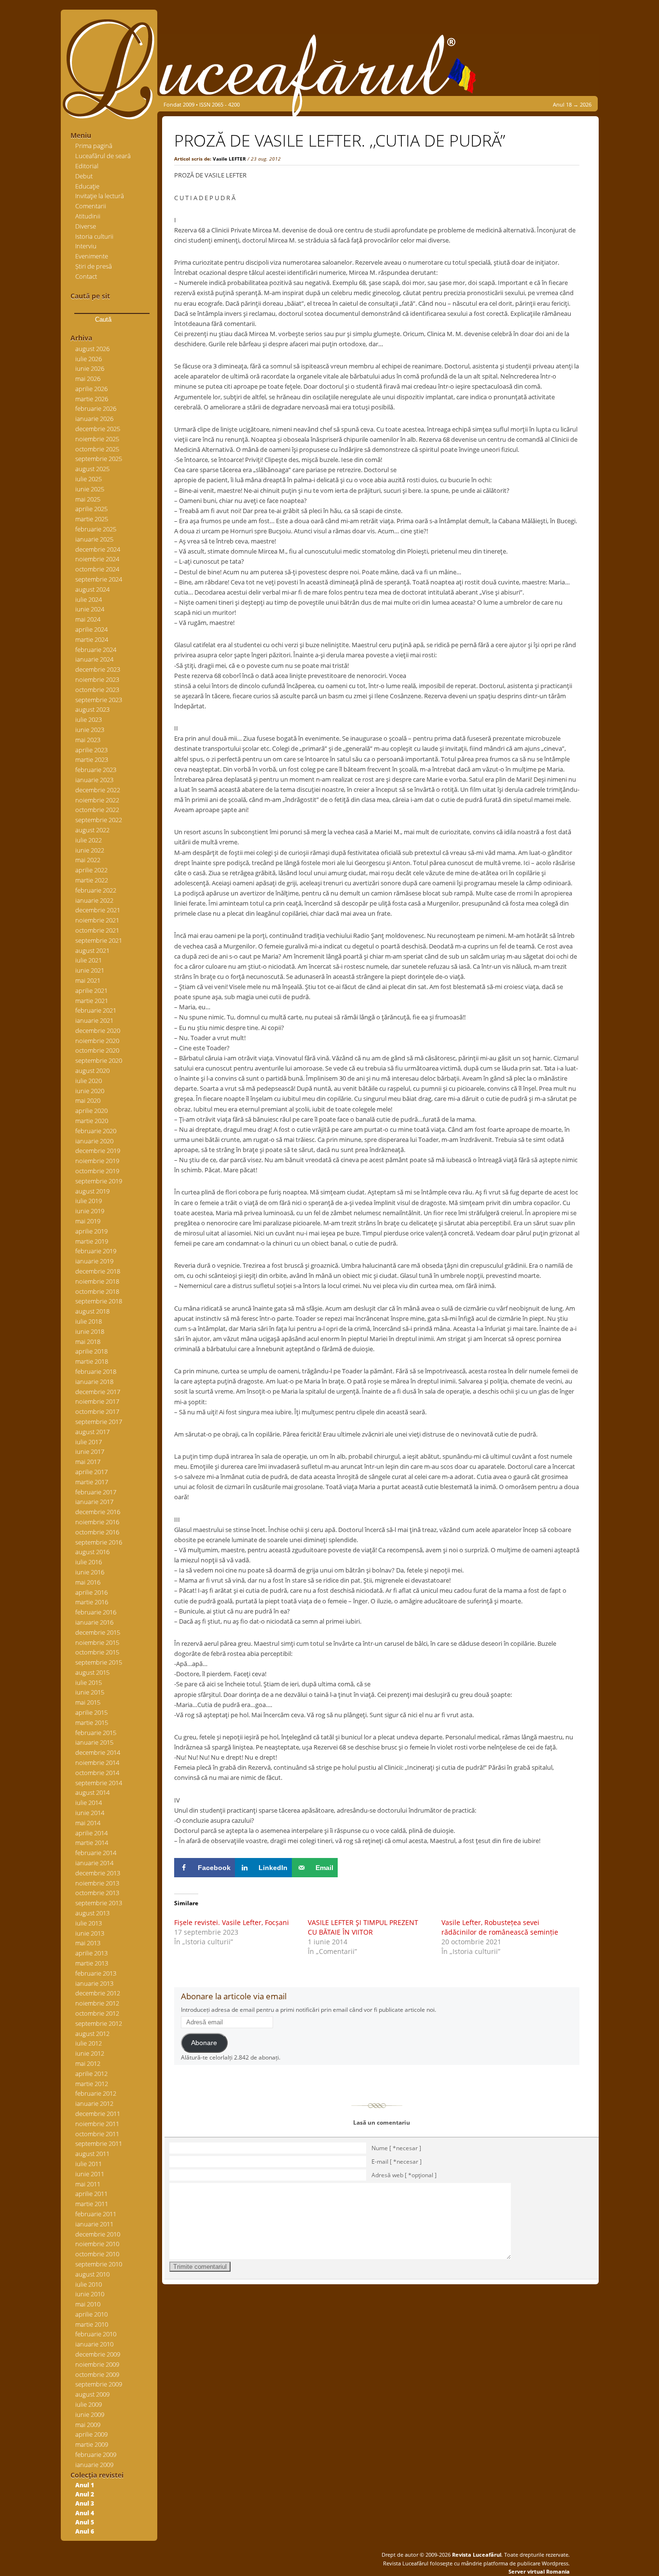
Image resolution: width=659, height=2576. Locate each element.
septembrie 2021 (99, 940)
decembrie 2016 (98, 1512)
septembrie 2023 (99, 700)
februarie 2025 (96, 529)
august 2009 (92, 2394)
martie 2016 (92, 1602)
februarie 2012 (96, 2093)
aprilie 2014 (91, 1833)
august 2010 (92, 2274)
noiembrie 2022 (97, 800)
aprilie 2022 (91, 870)
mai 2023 (88, 740)
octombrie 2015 (97, 1652)
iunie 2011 (90, 2174)
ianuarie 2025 (94, 539)
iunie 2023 (90, 730)
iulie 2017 (89, 1442)
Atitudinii (88, 216)
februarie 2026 (96, 408)
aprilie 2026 (91, 389)
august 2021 (92, 950)
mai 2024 (88, 619)
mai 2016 (88, 1582)
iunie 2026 (90, 368)
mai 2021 (88, 980)
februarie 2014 (96, 1853)
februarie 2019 (96, 1251)
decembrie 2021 (98, 910)
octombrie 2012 (97, 2013)
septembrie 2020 (99, 1060)
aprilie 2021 (91, 990)
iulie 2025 (89, 479)
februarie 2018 (96, 1371)
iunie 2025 (90, 489)
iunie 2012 (90, 2053)
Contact (86, 276)
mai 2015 (88, 1702)
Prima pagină (94, 146)
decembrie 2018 (98, 1271)
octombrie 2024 (97, 569)
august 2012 (92, 2034)
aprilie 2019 (91, 1231)
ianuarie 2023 (94, 780)
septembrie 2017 (99, 1422)
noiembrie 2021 (97, 920)
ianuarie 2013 (94, 1983)
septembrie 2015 (99, 1662)
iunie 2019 (90, 1211)
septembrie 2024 (99, 579)
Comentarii (91, 206)
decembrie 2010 (98, 2234)
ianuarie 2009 (94, 2465)
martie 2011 (92, 2204)
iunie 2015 (90, 1692)
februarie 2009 (96, 2454)
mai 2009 (88, 2425)
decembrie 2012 (98, 1993)
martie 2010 (92, 2324)
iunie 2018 (90, 1331)
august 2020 (92, 1071)
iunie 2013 (90, 1933)
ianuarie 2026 (94, 419)
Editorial (87, 166)
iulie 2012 (89, 2043)
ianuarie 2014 (94, 1863)
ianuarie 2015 (94, 1742)
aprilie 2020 (91, 1111)
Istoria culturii (94, 236)
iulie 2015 (89, 1682)
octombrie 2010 (97, 2254)
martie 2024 (92, 639)
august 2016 (92, 1552)
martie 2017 (92, 1482)
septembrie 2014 (99, 1783)
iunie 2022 (90, 850)
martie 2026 (92, 399)
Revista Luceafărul (476, 2555)
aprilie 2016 (91, 1592)
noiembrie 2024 (97, 559)
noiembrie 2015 (97, 1642)
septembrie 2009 (99, 2384)
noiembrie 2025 (97, 439)
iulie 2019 (89, 1201)
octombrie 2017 (97, 1411)
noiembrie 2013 (97, 1883)
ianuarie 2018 (94, 1382)
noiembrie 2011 (97, 2124)
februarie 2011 (96, 2214)
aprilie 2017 (91, 1472)
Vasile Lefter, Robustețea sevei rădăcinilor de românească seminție (500, 1927)
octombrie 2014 (97, 1773)
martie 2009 (92, 2444)
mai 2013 (88, 1943)
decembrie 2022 (98, 790)
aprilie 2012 (91, 2074)
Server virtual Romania (539, 2571)
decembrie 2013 (98, 1873)
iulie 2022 (89, 840)
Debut (84, 176)
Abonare (204, 2043)
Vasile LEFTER (229, 159)
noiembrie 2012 (97, 2003)
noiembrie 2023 (97, 679)
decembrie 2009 (98, 2354)
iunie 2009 (90, 2414)
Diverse (86, 226)
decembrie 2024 (98, 549)
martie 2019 (92, 1241)
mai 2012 (88, 2063)
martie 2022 (92, 880)
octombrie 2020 (97, 1050)
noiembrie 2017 (97, 1401)
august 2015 (92, 1672)
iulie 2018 (89, 1321)
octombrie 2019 (97, 1171)
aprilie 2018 (91, 1351)
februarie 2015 (96, 1733)
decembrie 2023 (98, 669)
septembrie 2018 (99, 1301)
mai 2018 (88, 1342)
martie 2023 (92, 759)
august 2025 (92, 469)
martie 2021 (92, 1001)
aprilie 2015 (91, 1712)
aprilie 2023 (91, 750)
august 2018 (92, 1311)
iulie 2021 (89, 960)
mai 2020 (88, 1100)
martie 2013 (92, 1963)
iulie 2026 (89, 359)
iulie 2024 (89, 599)
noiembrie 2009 (97, 2364)
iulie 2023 (89, 719)
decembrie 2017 (98, 1392)
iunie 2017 (90, 1451)
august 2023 (92, 709)
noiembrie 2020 (97, 1041)
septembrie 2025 (99, 459)
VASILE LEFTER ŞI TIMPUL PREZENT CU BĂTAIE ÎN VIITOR (363, 1927)
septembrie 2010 (99, 2264)
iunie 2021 (90, 970)
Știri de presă (94, 266)
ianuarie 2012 (94, 2103)
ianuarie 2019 (94, 1261)
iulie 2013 (89, 1923)
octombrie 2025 (97, 449)
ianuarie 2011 (94, 2224)
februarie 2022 (96, 890)
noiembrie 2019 (97, 1161)
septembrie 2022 (99, 820)
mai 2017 (88, 1462)
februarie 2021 (96, 1010)
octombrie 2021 (97, 930)
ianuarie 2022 (94, 900)
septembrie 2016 (99, 1542)
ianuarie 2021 (94, 1020)
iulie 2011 (89, 2164)
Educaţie (87, 186)
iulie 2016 (89, 1562)
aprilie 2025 (91, 509)
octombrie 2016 (97, 1532)
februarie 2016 (96, 1612)
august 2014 (92, 1792)
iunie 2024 (90, 609)
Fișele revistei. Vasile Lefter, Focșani (232, 1922)
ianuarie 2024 (94, 659)
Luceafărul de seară (103, 156)
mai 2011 (88, 2184)
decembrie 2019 (98, 1151)
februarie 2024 (96, 650)
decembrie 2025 (98, 429)
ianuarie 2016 (94, 1622)
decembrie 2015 (98, 1632)
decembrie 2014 (98, 1752)
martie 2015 (92, 1722)
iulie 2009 (89, 2404)
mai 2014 (88, 1823)
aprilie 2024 (91, 629)
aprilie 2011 (91, 2194)
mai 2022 (88, 860)
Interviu (86, 246)
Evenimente (92, 256)
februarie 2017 (96, 1492)
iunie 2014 (90, 1813)
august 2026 (92, 349)
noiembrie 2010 (97, 2244)
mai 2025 (88, 499)
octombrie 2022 (97, 810)
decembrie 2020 (98, 1030)
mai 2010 (88, 2304)
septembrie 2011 (99, 2143)
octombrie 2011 (97, 2134)
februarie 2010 (96, 2334)
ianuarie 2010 (94, 2344)
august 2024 (92, 589)
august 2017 (92, 1432)
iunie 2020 (90, 1091)
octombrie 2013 (97, 1893)
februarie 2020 (96, 1131)
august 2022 (92, 830)
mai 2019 (88, 1221)
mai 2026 (88, 379)
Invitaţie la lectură (100, 196)
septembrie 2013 (99, 1903)
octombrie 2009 (97, 2374)
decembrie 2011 (98, 2114)
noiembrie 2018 (97, 1281)
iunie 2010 (90, 2294)
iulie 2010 (89, 2284)
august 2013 (92, 1913)
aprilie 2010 (91, 2314)
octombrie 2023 (97, 690)
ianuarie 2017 (94, 1502)
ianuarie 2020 (94, 1141)
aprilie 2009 (91, 2434)
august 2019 (92, 1191)
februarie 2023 (96, 770)
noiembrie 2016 (97, 1522)
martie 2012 (92, 2084)
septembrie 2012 (99, 2023)
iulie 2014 (89, 1803)
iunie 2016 (90, 1572)
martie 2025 (92, 519)
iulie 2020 (89, 1081)
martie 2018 (92, 1361)
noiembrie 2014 (97, 1763)
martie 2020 (92, 1121)
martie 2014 (92, 1843)
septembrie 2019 (99, 1181)
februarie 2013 (96, 1973)
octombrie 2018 (97, 1291)
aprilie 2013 (91, 1953)
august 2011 (92, 2154)
